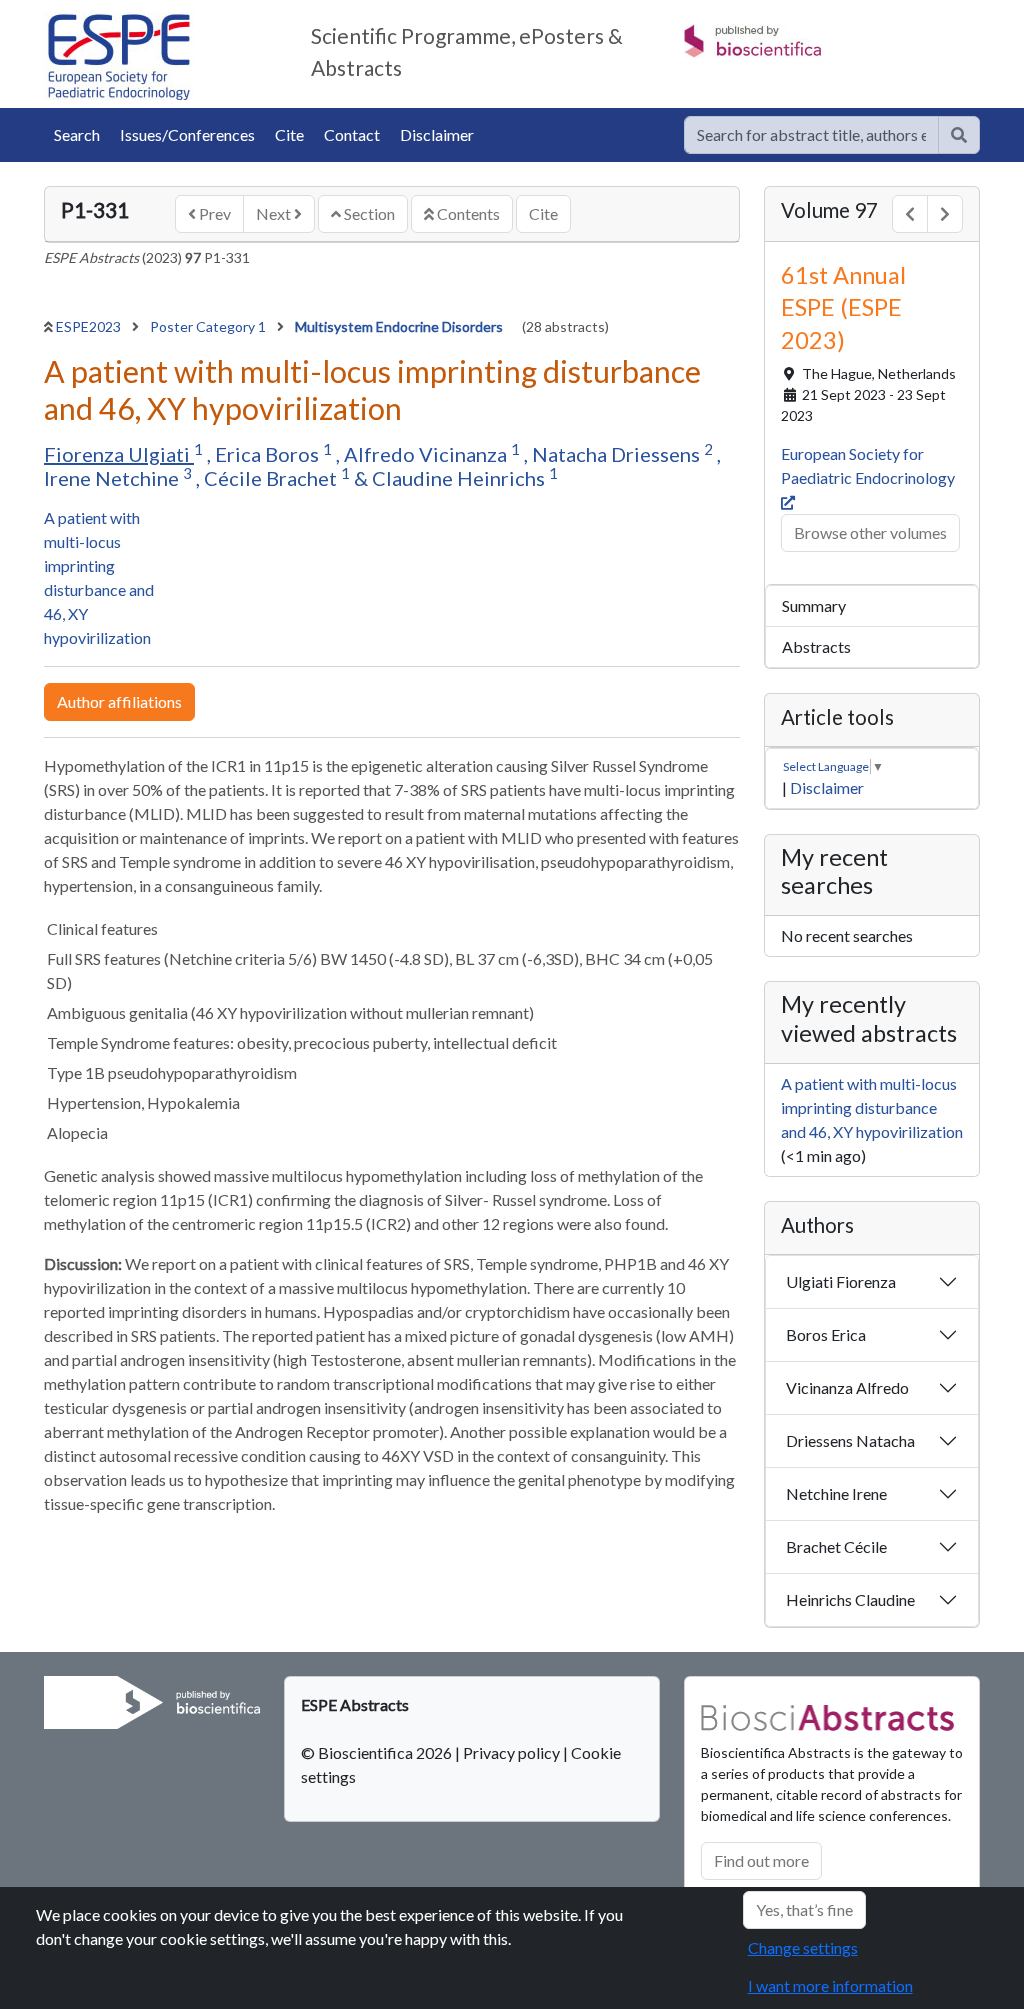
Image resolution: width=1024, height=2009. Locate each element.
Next (275, 213)
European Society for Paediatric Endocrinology (869, 465)
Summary (814, 605)
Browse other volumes (870, 532)
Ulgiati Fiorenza (841, 1281)
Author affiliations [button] (119, 701)
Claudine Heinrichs (460, 478)
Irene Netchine (113, 478)
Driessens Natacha (850, 1440)
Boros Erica (826, 1334)
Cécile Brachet (272, 478)
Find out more (761, 1860)
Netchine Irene (836, 1493)
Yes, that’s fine (804, 1909)
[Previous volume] (910, 214)
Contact (352, 134)
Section (368, 213)
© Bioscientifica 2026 (378, 1752)
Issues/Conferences (187, 134)
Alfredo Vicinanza (427, 454)
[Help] (959, 135)
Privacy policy (511, 1752)
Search (77, 134)
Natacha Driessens (618, 454)
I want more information (830, 1985)
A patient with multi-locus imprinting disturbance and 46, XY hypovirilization (872, 1107)
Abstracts (816, 646)
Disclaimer (437, 134)
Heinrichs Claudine (850, 1599)
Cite (289, 134)
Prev (213, 213)
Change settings (803, 1947)
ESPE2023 (90, 326)
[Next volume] (945, 214)
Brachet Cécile (836, 1546)
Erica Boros (269, 454)
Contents (467, 213)
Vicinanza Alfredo (847, 1387)
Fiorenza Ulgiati (119, 454)
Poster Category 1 (209, 326)
